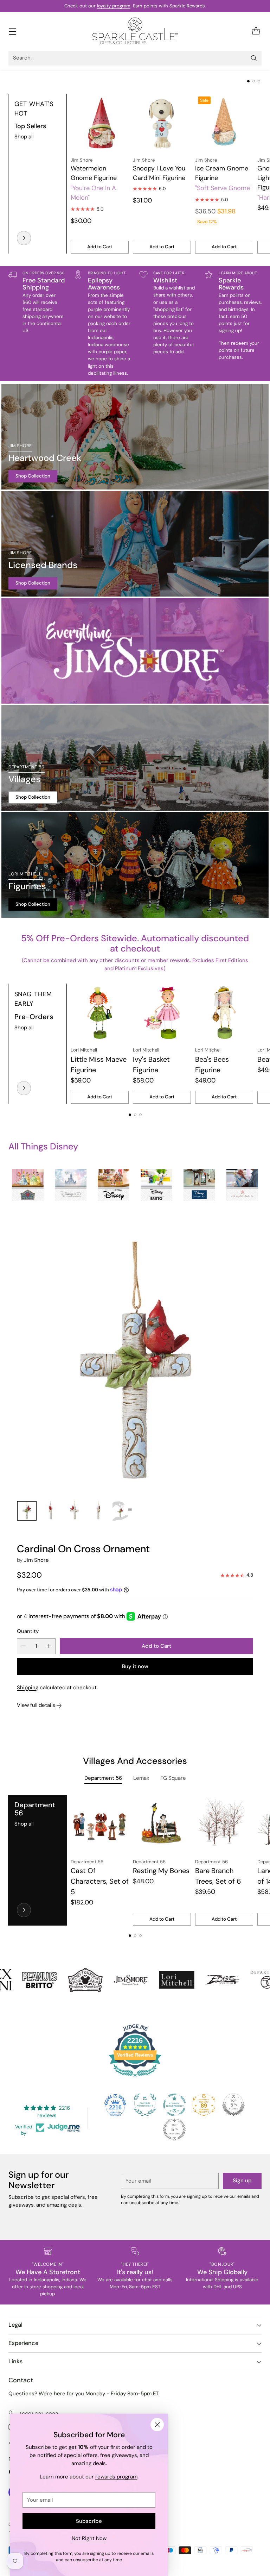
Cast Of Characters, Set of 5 (100, 1881)
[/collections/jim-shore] (135, 651)
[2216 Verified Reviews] (135, 2078)
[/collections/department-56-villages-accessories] (135, 758)
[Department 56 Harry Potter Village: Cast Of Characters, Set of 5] (100, 1824)
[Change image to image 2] (51, 1511)
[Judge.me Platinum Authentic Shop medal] (145, 2105)
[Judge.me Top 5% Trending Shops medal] (174, 2129)
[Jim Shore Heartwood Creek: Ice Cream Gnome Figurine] (224, 123)
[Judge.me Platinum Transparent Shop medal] (174, 2105)
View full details (36, 1705)
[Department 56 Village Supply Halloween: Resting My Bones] (162, 1824)
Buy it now (135, 1666)
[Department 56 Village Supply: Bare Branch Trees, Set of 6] (224, 1824)
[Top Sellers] (24, 238)
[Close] (157, 2425)
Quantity (28, 1631)
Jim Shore (36, 1560)
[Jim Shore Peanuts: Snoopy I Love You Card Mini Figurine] (162, 123)
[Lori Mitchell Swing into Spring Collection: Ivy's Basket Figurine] (162, 1013)
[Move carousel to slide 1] (248, 81)
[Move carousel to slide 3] (259, 81)
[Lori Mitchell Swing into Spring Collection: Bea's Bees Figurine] (224, 1013)
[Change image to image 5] (122, 1511)
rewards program (116, 2477)
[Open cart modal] (256, 31)
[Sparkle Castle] (135, 31)
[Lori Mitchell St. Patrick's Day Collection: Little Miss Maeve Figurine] (100, 1013)
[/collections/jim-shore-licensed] (135, 544)
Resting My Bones (161, 1871)
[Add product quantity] (49, 1646)
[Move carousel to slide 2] (254, 81)
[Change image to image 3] (75, 1511)
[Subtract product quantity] (24, 1646)
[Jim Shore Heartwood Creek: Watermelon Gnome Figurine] (100, 123)
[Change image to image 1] (27, 1511)
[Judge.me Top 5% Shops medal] (233, 2105)
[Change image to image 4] (98, 1511)
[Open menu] (12, 31)
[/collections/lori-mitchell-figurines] (135, 865)
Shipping (28, 1688)
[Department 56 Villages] (24, 1910)
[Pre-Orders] (24, 1088)
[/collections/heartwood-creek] (135, 437)
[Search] (254, 58)
